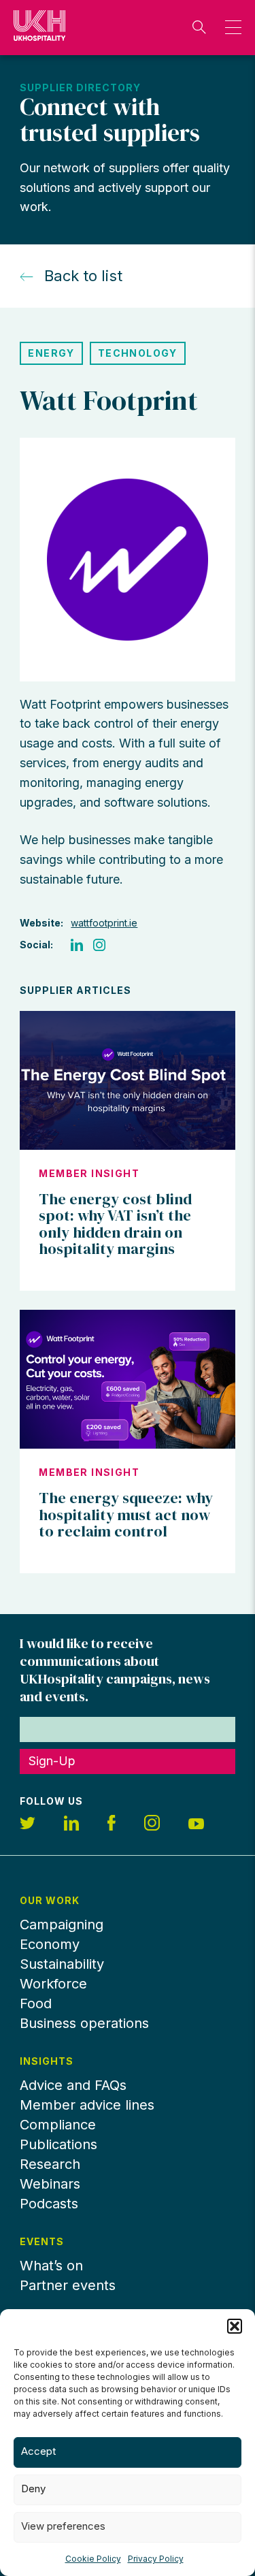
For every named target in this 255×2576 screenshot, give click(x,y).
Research (50, 2164)
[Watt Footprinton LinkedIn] (77, 945)
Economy (50, 1944)
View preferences (63, 2526)
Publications (58, 2144)
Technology (138, 353)
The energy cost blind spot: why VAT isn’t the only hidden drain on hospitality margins (115, 1224)
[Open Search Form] (199, 27)
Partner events (68, 2285)
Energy (51, 353)
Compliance (58, 2125)
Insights (47, 2061)
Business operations (84, 2023)
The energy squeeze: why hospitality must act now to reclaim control (126, 1514)
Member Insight (89, 1174)
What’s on (51, 2266)
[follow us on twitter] (28, 1825)
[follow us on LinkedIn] (71, 1825)
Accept (38, 2451)
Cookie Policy (93, 2559)
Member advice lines (87, 2105)
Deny (33, 2489)
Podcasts (49, 2204)
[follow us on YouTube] (196, 1825)
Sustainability (62, 1964)
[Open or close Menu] (230, 27)
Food (36, 2003)
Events (42, 2242)
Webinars (50, 2184)
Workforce (53, 1984)
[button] (235, 2326)
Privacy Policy (156, 2559)
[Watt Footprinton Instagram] (99, 945)
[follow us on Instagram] (152, 1825)
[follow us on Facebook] (112, 1825)
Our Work (50, 1901)
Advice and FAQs (73, 2085)
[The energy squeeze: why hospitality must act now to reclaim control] (127, 1379)
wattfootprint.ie (104, 923)
